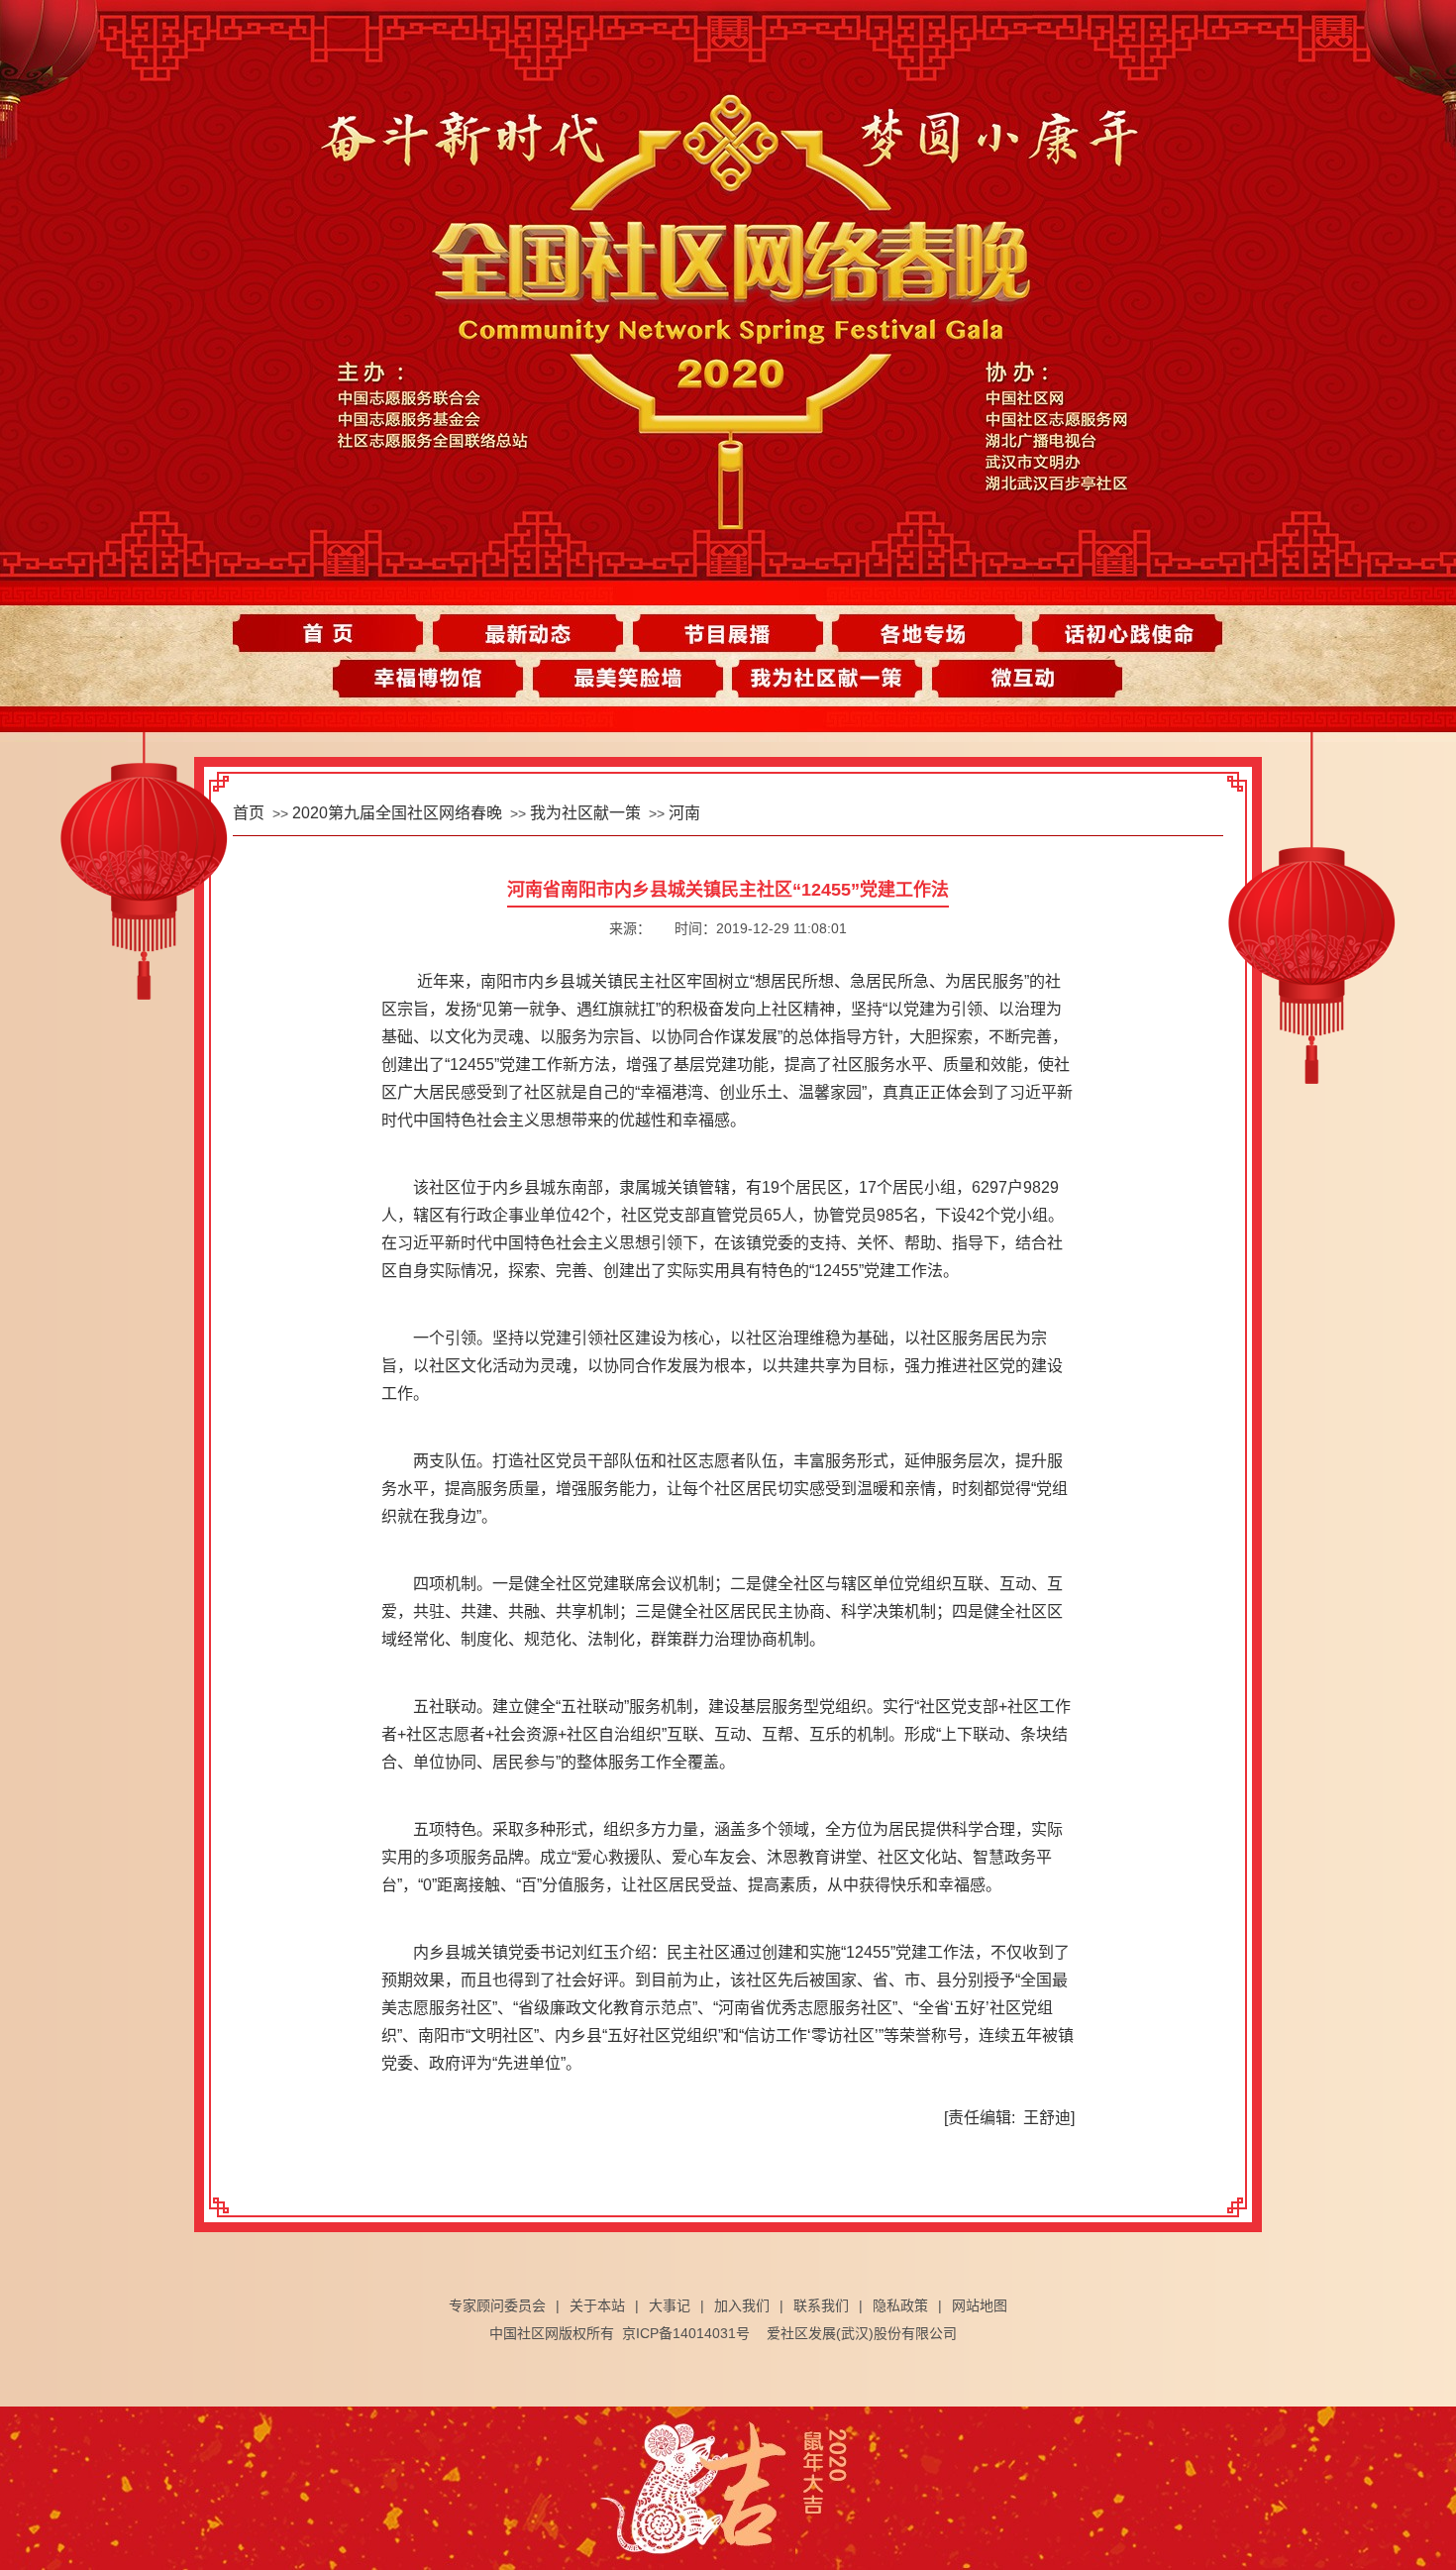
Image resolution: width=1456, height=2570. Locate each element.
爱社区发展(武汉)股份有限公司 (862, 2333)
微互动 (1019, 683)
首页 (340, 633)
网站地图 (980, 2305)
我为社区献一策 (825, 683)
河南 (684, 813)
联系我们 (821, 2305)
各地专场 (922, 633)
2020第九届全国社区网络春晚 (397, 813)
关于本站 (597, 2305)
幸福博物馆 (437, 683)
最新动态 (534, 633)
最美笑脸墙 (631, 683)
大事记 (670, 2305)
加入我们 (742, 2305)
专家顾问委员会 (497, 2305)
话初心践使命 (1116, 633)
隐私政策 (900, 2305)
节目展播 (728, 633)
